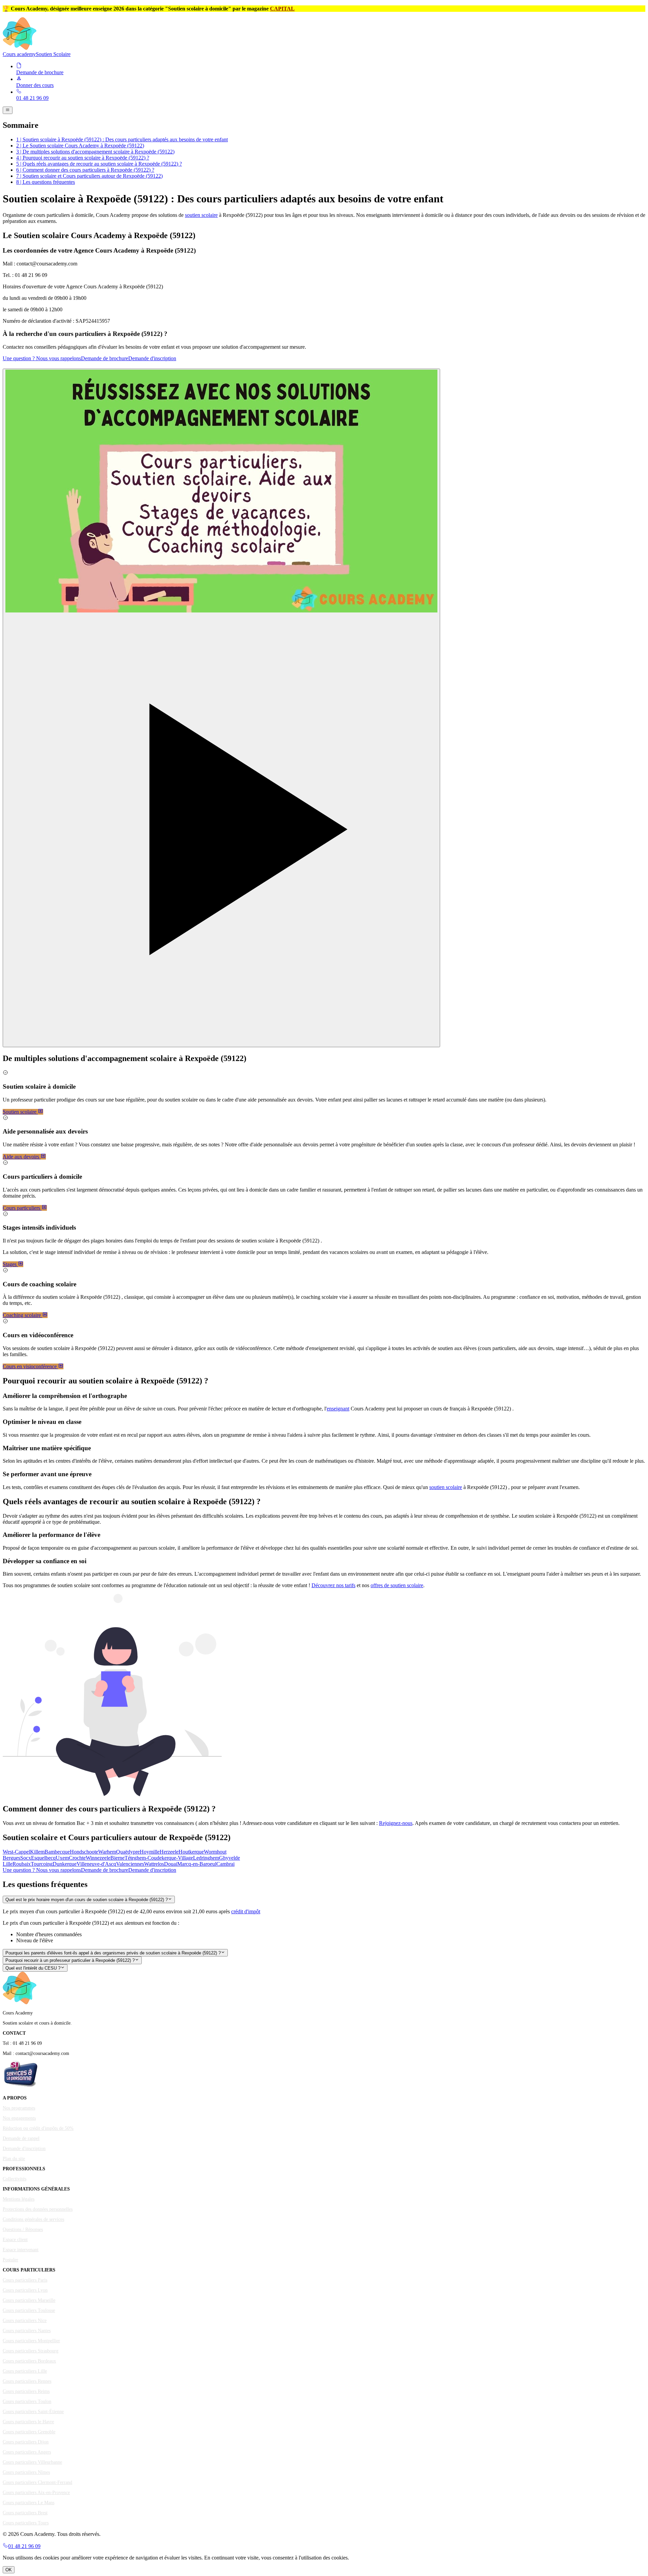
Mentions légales (19, 2199)
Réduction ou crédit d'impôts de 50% (38, 2128)
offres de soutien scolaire (397, 1585)
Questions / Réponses (23, 2229)
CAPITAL (282, 9)
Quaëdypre (128, 1852)
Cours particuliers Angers (27, 2452)
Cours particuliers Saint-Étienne (33, 2412)
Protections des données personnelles (38, 2209)
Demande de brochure (105, 358)
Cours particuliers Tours (26, 2523)
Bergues (11, 1858)
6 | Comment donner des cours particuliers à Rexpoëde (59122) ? (85, 170)
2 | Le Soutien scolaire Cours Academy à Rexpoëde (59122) (80, 146)
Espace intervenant (21, 2250)
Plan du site (14, 2159)
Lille (8, 1864)
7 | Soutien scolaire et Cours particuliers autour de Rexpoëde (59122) (89, 176)
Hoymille (150, 1852)
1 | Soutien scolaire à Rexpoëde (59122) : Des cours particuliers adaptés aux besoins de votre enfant (122, 139)
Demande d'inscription (152, 358)
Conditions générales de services (33, 2219)
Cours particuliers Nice (25, 2321)
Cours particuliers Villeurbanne (32, 2462)
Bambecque (57, 1852)
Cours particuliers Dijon (26, 2442)
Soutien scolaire (20, 1112)
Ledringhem (206, 1858)
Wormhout (215, 1852)
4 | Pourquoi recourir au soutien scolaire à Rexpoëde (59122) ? (83, 158)
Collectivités (15, 2179)
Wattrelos (154, 1864)
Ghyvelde (230, 1858)
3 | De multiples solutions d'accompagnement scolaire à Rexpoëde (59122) (95, 152)
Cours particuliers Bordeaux (29, 2361)
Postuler (10, 2260)
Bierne (117, 1858)
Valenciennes (130, 1864)
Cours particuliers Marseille (29, 2300)
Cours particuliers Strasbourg (31, 2351)
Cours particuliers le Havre (28, 2422)
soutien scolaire (201, 215)
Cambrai (225, 1864)
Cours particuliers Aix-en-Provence (36, 2493)
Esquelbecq (43, 1858)
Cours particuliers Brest (25, 2513)
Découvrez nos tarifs (333, 1585)
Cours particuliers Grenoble (29, 2432)
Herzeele (169, 1852)
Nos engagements (19, 2118)
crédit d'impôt (246, 1911)
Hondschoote (84, 1852)
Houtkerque (191, 1852)
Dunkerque (65, 1864)
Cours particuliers (22, 1208)
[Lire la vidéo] (221, 708)
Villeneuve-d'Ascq (96, 1864)
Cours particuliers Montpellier (31, 2341)
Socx (26, 1858)
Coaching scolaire (22, 1315)
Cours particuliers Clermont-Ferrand (37, 2482)
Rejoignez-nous (396, 1823)
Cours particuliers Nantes (27, 2331)
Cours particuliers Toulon (27, 2401)
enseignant (338, 1409)
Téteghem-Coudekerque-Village (159, 1858)
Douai (171, 1864)
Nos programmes (19, 2108)
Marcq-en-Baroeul (197, 1864)
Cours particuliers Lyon (25, 2290)
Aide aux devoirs (22, 1157)
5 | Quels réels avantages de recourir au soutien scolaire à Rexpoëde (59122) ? (99, 164)
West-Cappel (16, 1852)
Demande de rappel (21, 2138)
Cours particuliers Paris (25, 2280)
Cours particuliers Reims (26, 2391)
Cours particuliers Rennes (27, 2381)
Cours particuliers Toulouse (29, 2310)
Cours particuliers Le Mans (29, 2503)
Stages (10, 1264)
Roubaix (22, 1864)
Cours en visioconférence (30, 1366)
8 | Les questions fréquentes (46, 182)
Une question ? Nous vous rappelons (42, 358)
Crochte (77, 1858)
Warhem (107, 1852)
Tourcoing (42, 1864)
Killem (37, 1852)
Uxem (62, 1858)
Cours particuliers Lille (25, 2371)
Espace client (15, 2240)
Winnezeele (98, 1858)
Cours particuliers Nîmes (26, 2472)
